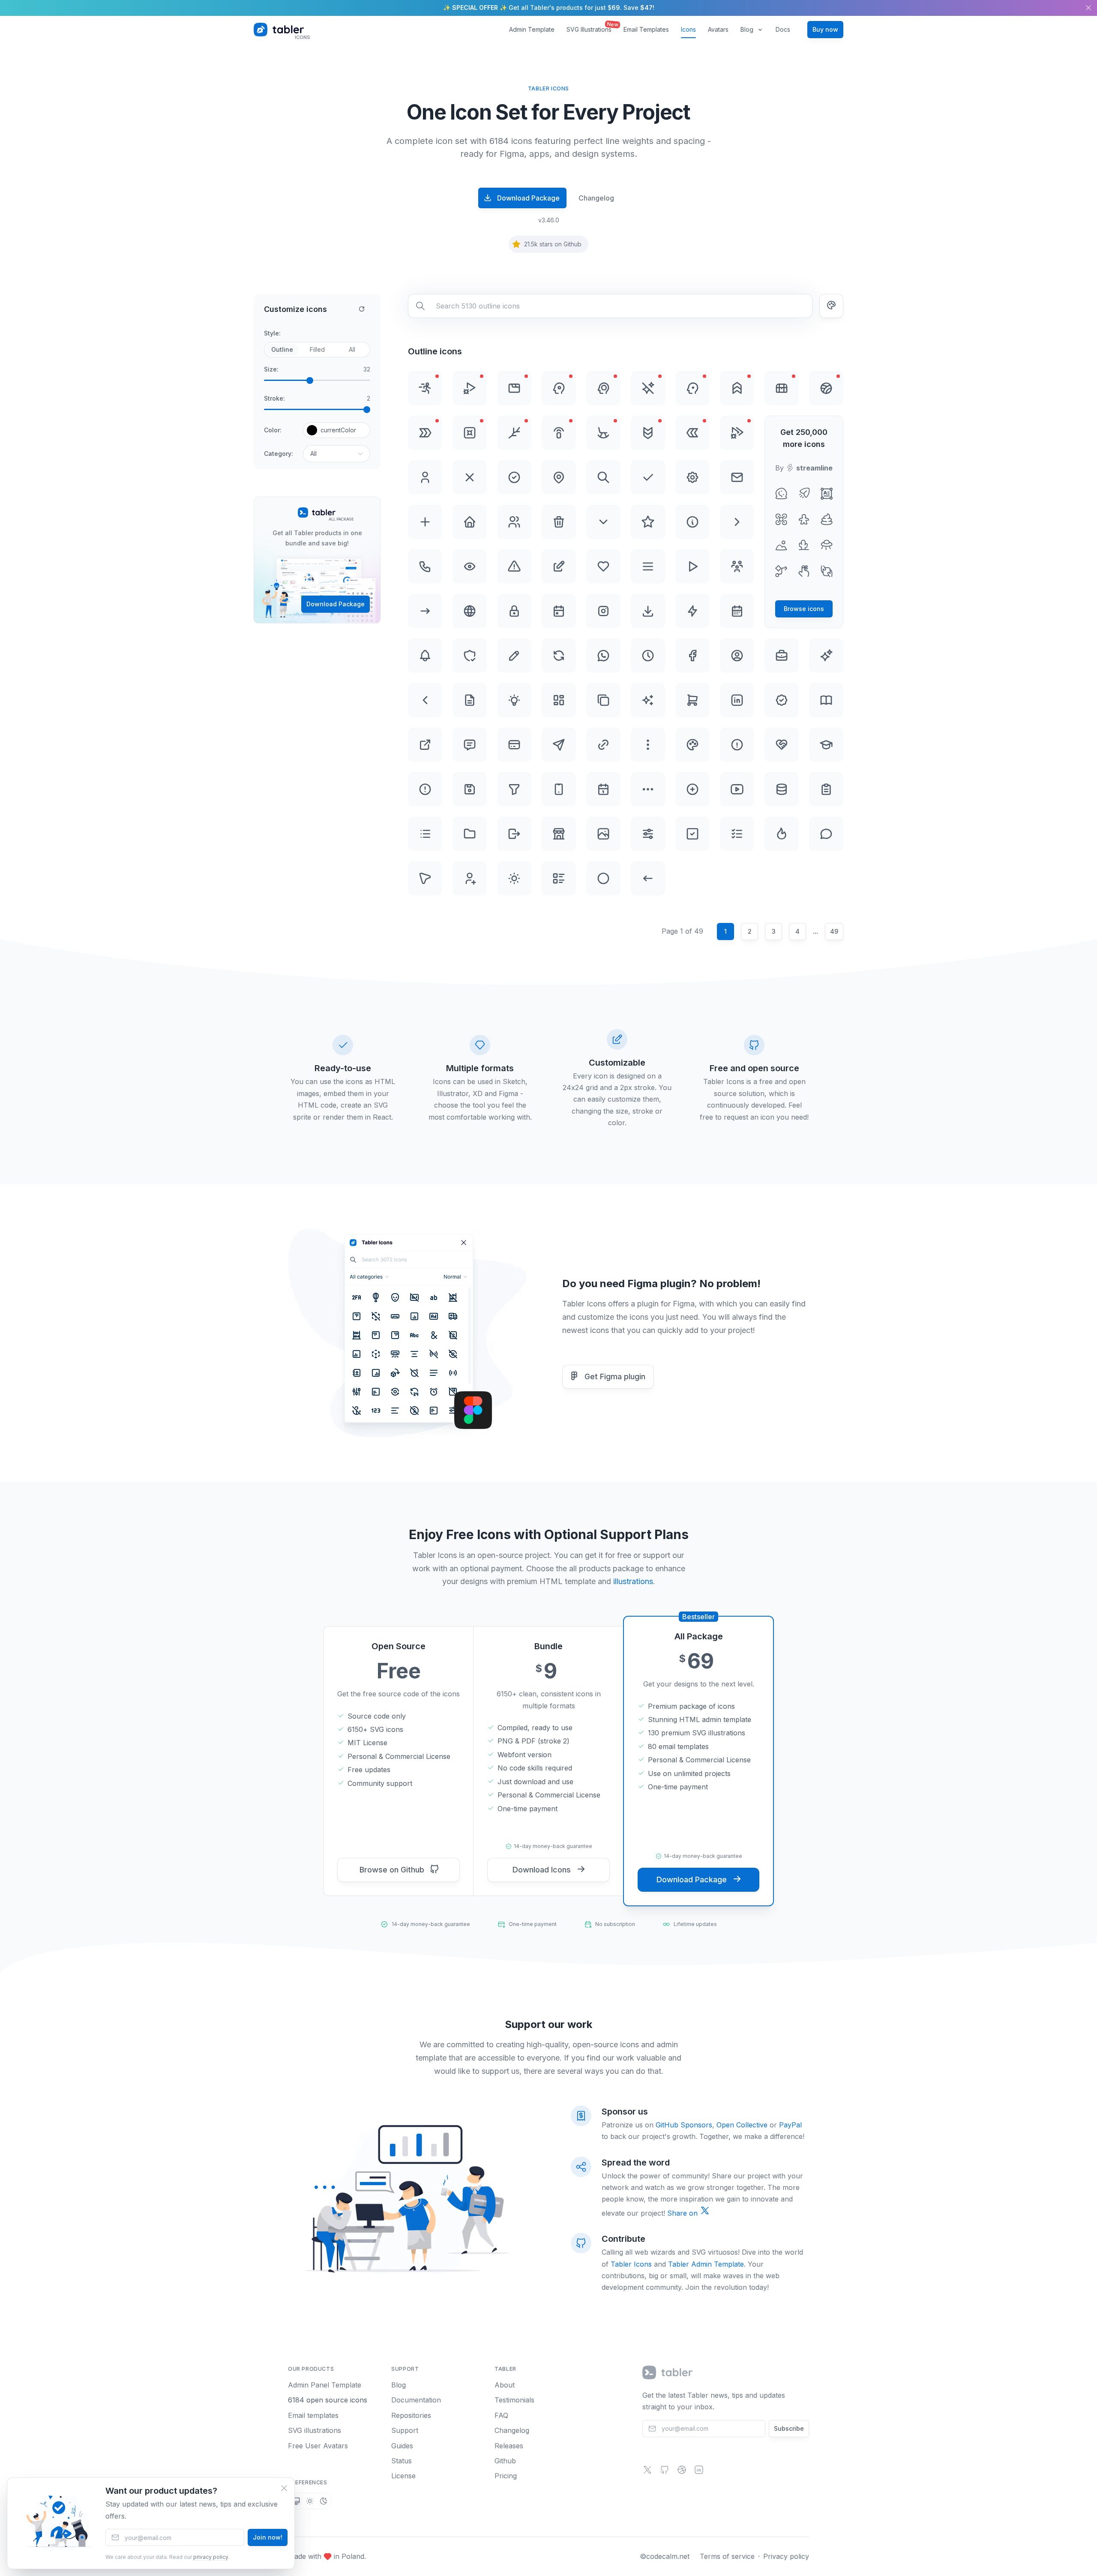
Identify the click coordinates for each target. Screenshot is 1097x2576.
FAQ (501, 2415)
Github (505, 2461)
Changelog (596, 198)
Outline (282, 349)
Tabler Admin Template (706, 2264)
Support (405, 2430)
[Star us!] (665, 2472)
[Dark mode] (324, 2501)
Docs (783, 29)
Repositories (411, 2415)
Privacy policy (786, 2556)
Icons (688, 29)
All (352, 349)
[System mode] (296, 2501)
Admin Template (532, 29)
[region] (548, 8)
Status (402, 2461)
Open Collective (742, 2125)
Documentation (416, 2400)
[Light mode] (310, 2501)
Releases (509, 2446)
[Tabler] (668, 2372)
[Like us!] (682, 2472)
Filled (317, 349)
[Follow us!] (647, 2472)
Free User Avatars (318, 2446)
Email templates (313, 2415)
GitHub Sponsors (684, 2125)
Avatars (718, 29)
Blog (747, 29)
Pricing (506, 2476)
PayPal (790, 2125)
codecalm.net (668, 2556)
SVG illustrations (315, 2430)
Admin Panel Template (325, 2385)
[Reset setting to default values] (362, 309)
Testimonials (514, 2400)
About (505, 2385)
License (403, 2476)
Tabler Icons (631, 2264)
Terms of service (727, 2556)
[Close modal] (284, 2488)
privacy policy (211, 2557)
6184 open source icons (328, 2400)
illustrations (633, 1581)
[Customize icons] (831, 306)
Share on (683, 2213)
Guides (402, 2446)
